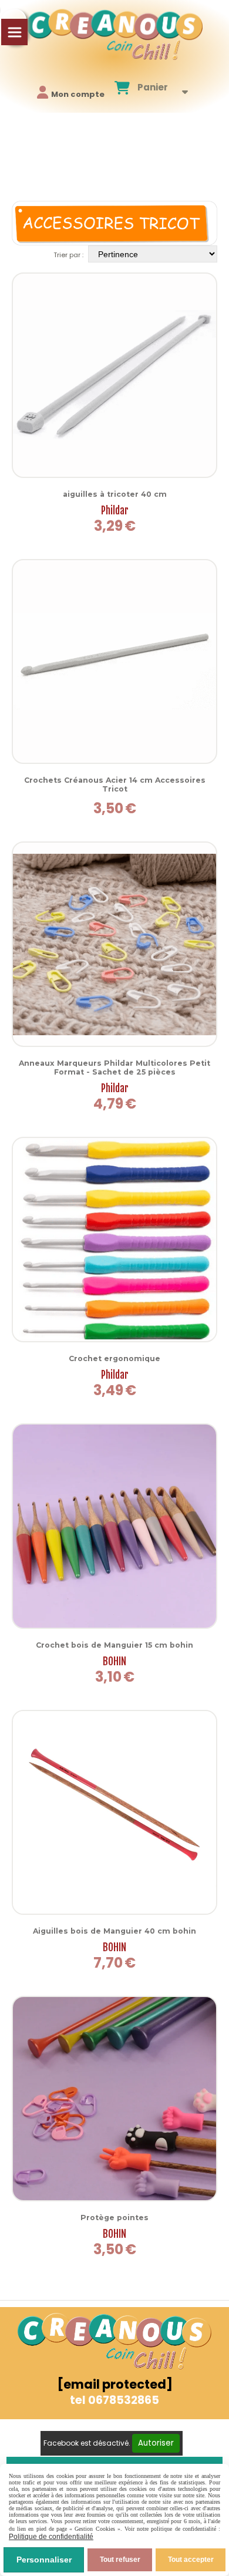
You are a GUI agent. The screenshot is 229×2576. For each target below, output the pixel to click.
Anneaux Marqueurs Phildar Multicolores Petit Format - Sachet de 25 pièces (114, 1068)
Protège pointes (114, 2218)
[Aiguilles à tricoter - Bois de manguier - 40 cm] (114, 1813)
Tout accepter (191, 2560)
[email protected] (115, 2384)
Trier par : (68, 255)
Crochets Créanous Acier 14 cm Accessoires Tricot (115, 784)
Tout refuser (120, 2560)
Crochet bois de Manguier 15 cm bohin (114, 1645)
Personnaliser (44, 2560)
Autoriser (156, 2443)
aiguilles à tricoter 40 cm (115, 494)
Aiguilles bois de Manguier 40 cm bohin (114, 1931)
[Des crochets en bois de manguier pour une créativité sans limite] (114, 1526)
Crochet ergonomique (114, 1358)
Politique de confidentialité (51, 2537)
